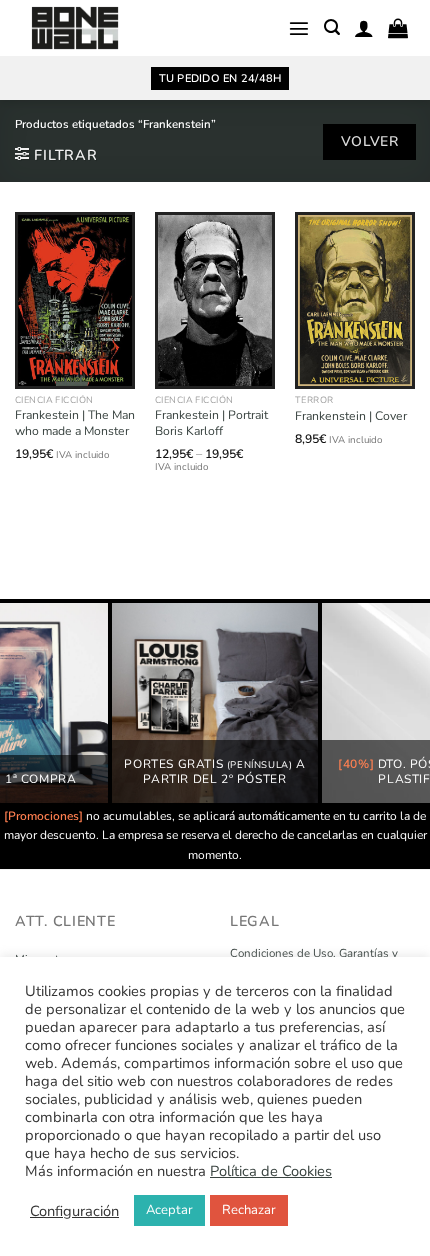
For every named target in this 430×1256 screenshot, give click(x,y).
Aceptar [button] (169, 1210)
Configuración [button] (74, 1211)
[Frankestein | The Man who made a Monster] (75, 301)
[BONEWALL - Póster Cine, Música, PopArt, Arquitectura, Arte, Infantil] (75, 28)
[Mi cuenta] (364, 28)
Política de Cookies (271, 1171)
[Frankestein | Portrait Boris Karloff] (215, 301)
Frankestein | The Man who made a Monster (75, 423)
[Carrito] (398, 28)
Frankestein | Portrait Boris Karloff (211, 423)
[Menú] (299, 28)
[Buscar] (332, 27)
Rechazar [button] (249, 1210)
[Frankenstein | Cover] (355, 301)
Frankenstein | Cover (351, 416)
